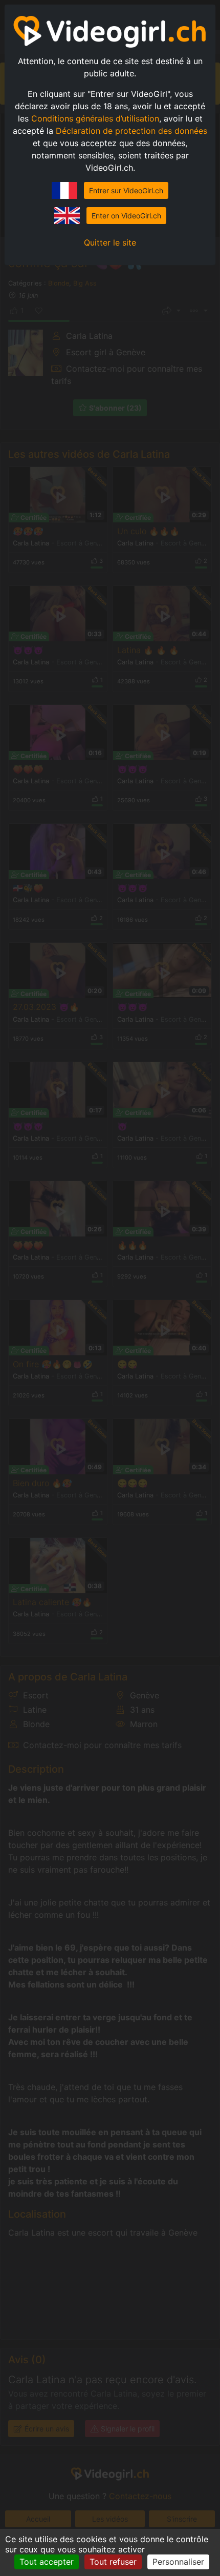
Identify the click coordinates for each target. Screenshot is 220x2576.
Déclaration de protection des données (131, 131)
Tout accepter (47, 2562)
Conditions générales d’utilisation (95, 118)
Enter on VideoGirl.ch (126, 216)
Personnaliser (178, 2562)
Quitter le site (110, 242)
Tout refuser (113, 2562)
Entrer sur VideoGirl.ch (126, 190)
